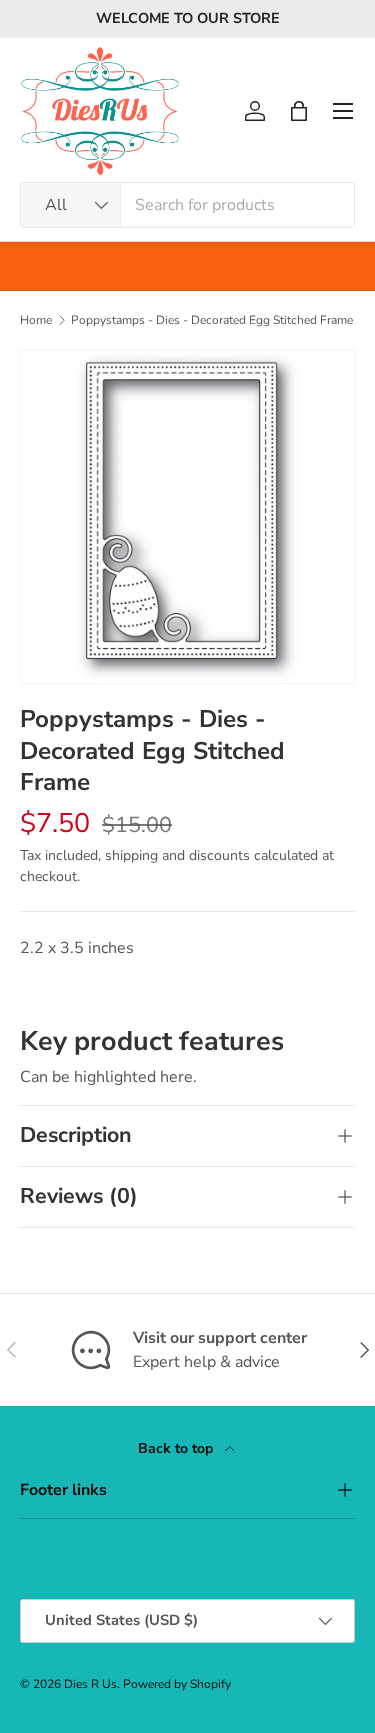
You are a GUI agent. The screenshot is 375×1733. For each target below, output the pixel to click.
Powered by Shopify (177, 1684)
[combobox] (187, 205)
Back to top (177, 1448)
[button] (299, 111)
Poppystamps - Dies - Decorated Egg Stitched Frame (212, 320)
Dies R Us (90, 1684)
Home (36, 320)
